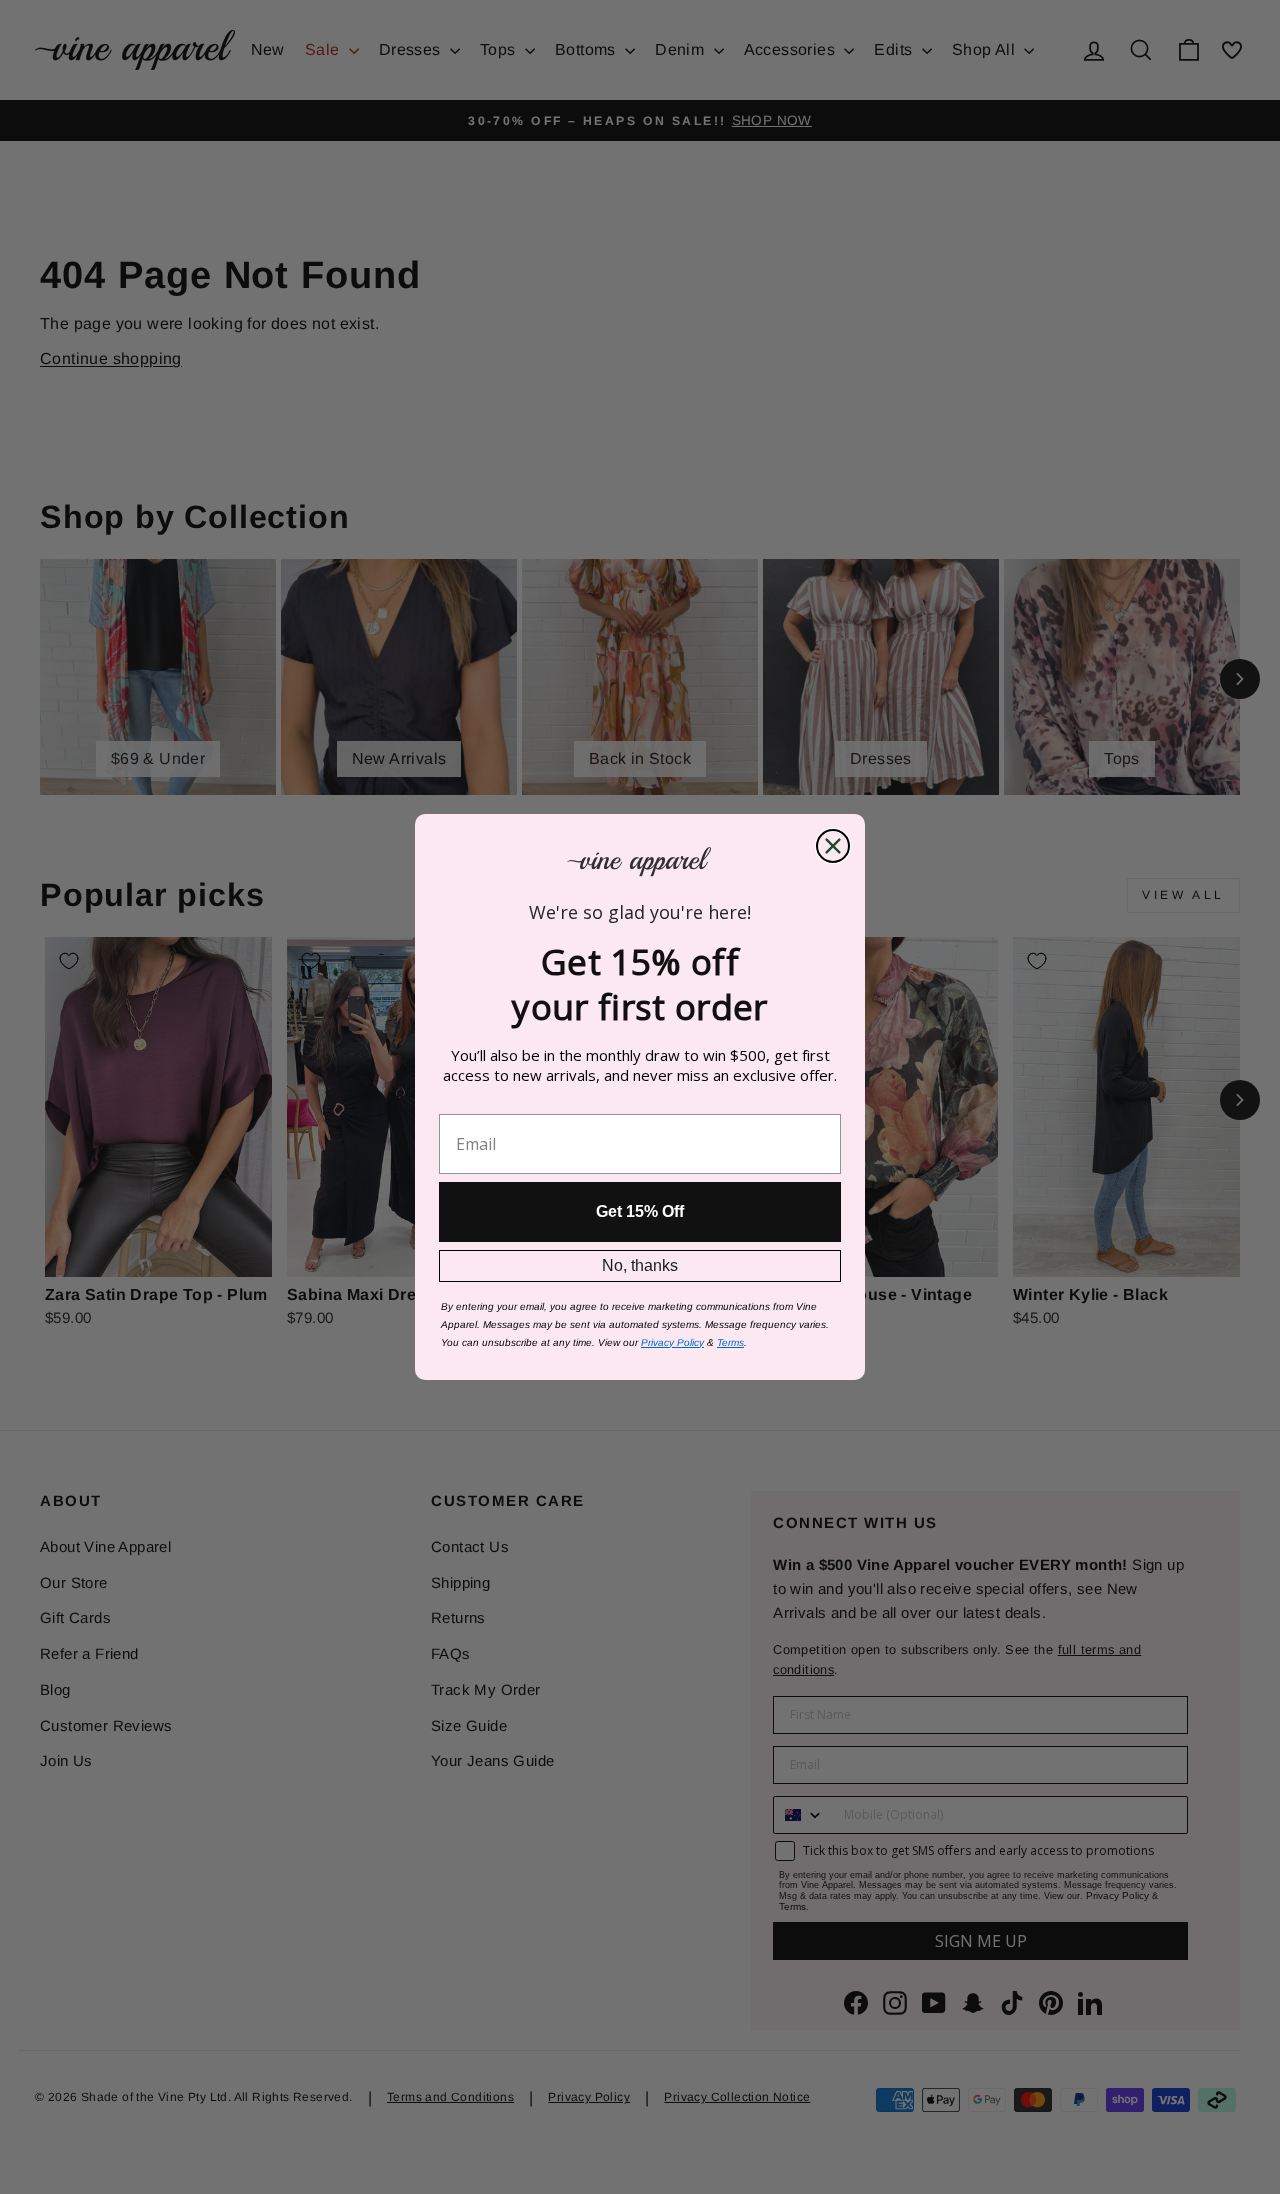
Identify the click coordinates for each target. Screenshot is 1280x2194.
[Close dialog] (833, 846)
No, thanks (640, 1265)
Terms (730, 1342)
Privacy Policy (672, 1342)
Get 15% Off (640, 1211)
